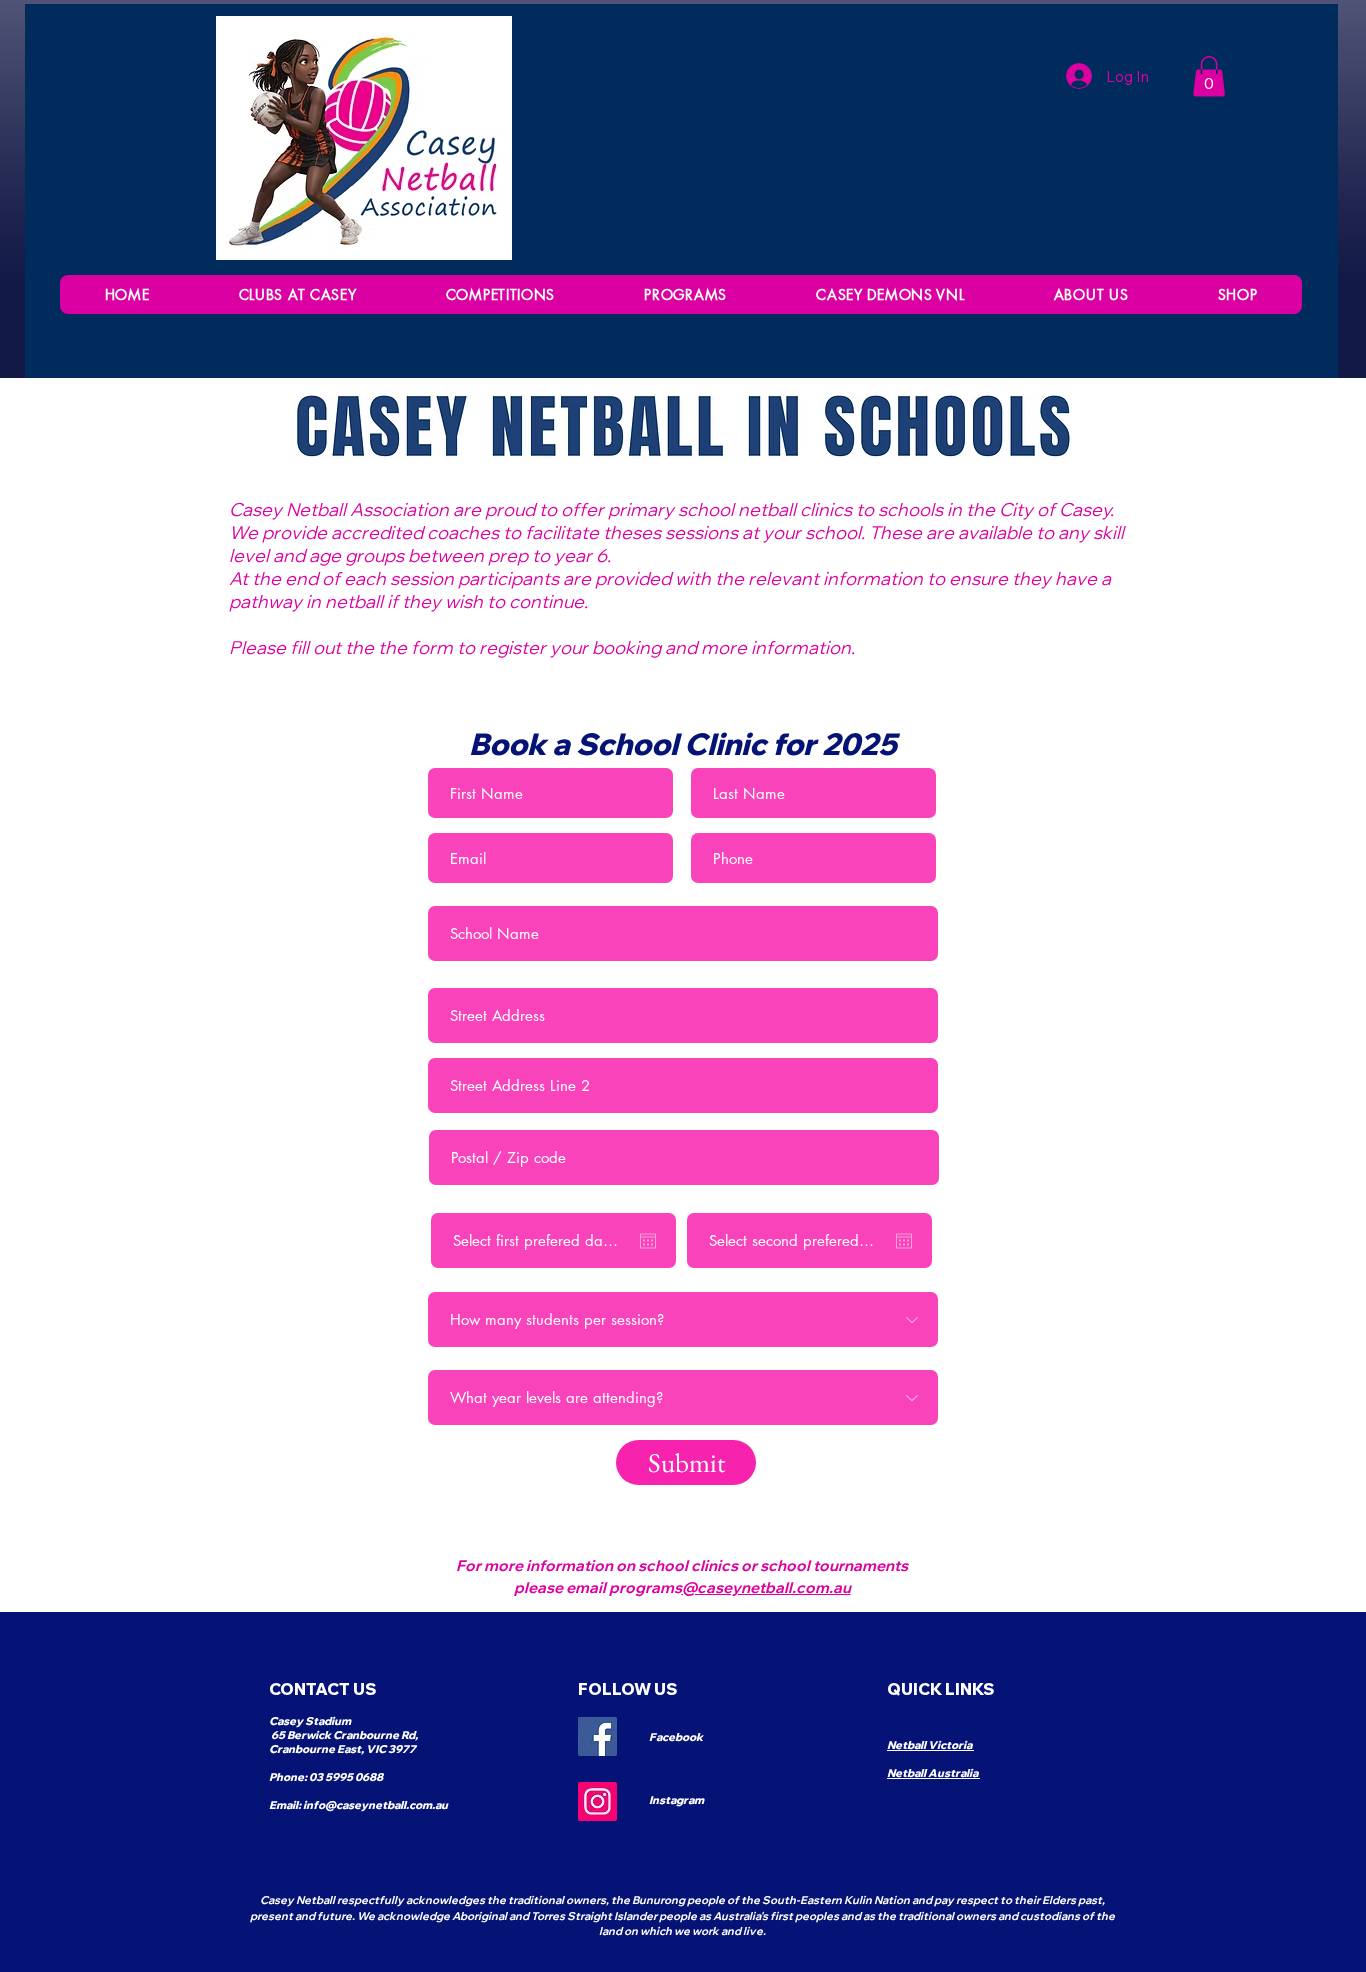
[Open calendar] (648, 1241)
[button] (500, 294)
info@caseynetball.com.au (375, 1805)
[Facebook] (597, 1736)
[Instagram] (597, 1801)
